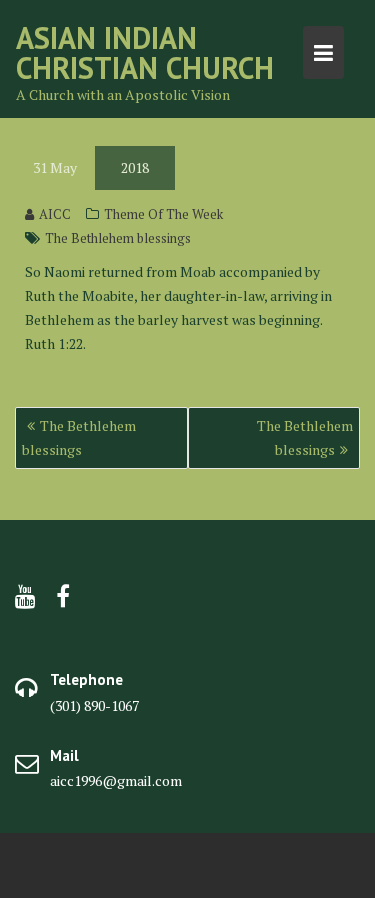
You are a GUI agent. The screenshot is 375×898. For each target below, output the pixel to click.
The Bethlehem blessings (118, 238)
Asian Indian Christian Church (145, 52)
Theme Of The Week (163, 214)
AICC (55, 214)
